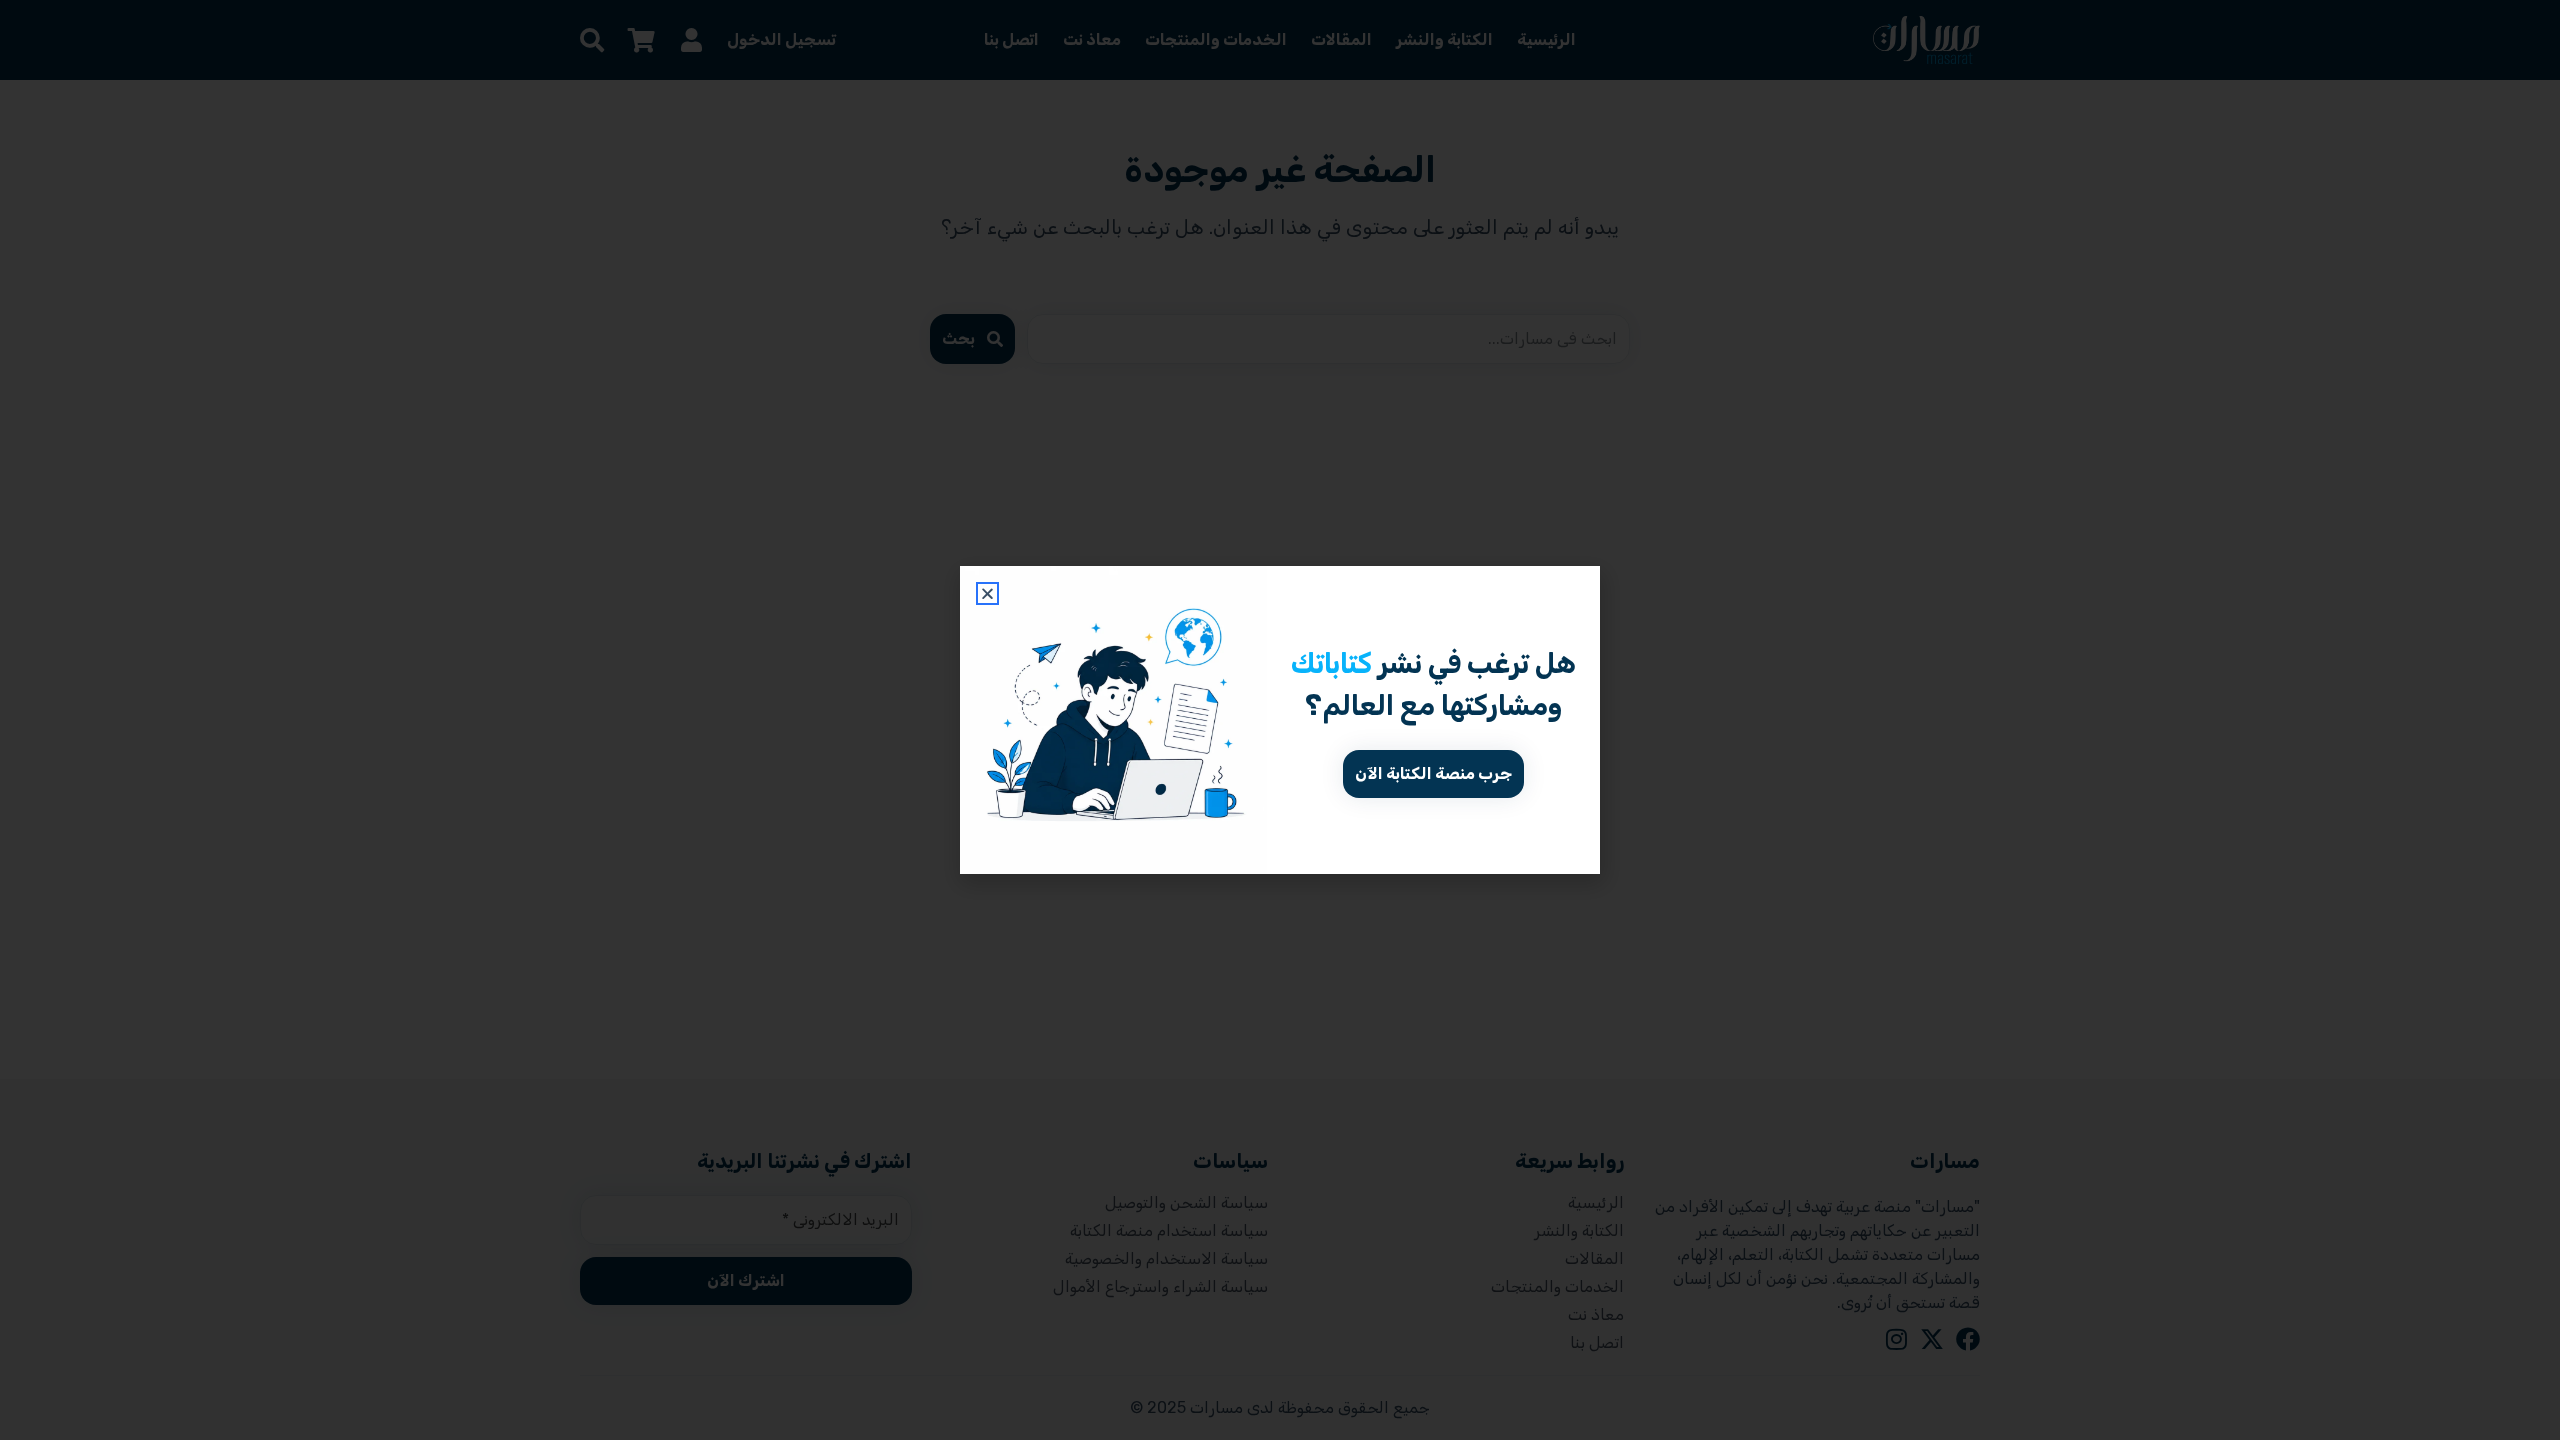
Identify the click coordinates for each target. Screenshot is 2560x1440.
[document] (1280, 720)
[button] (987, 593)
